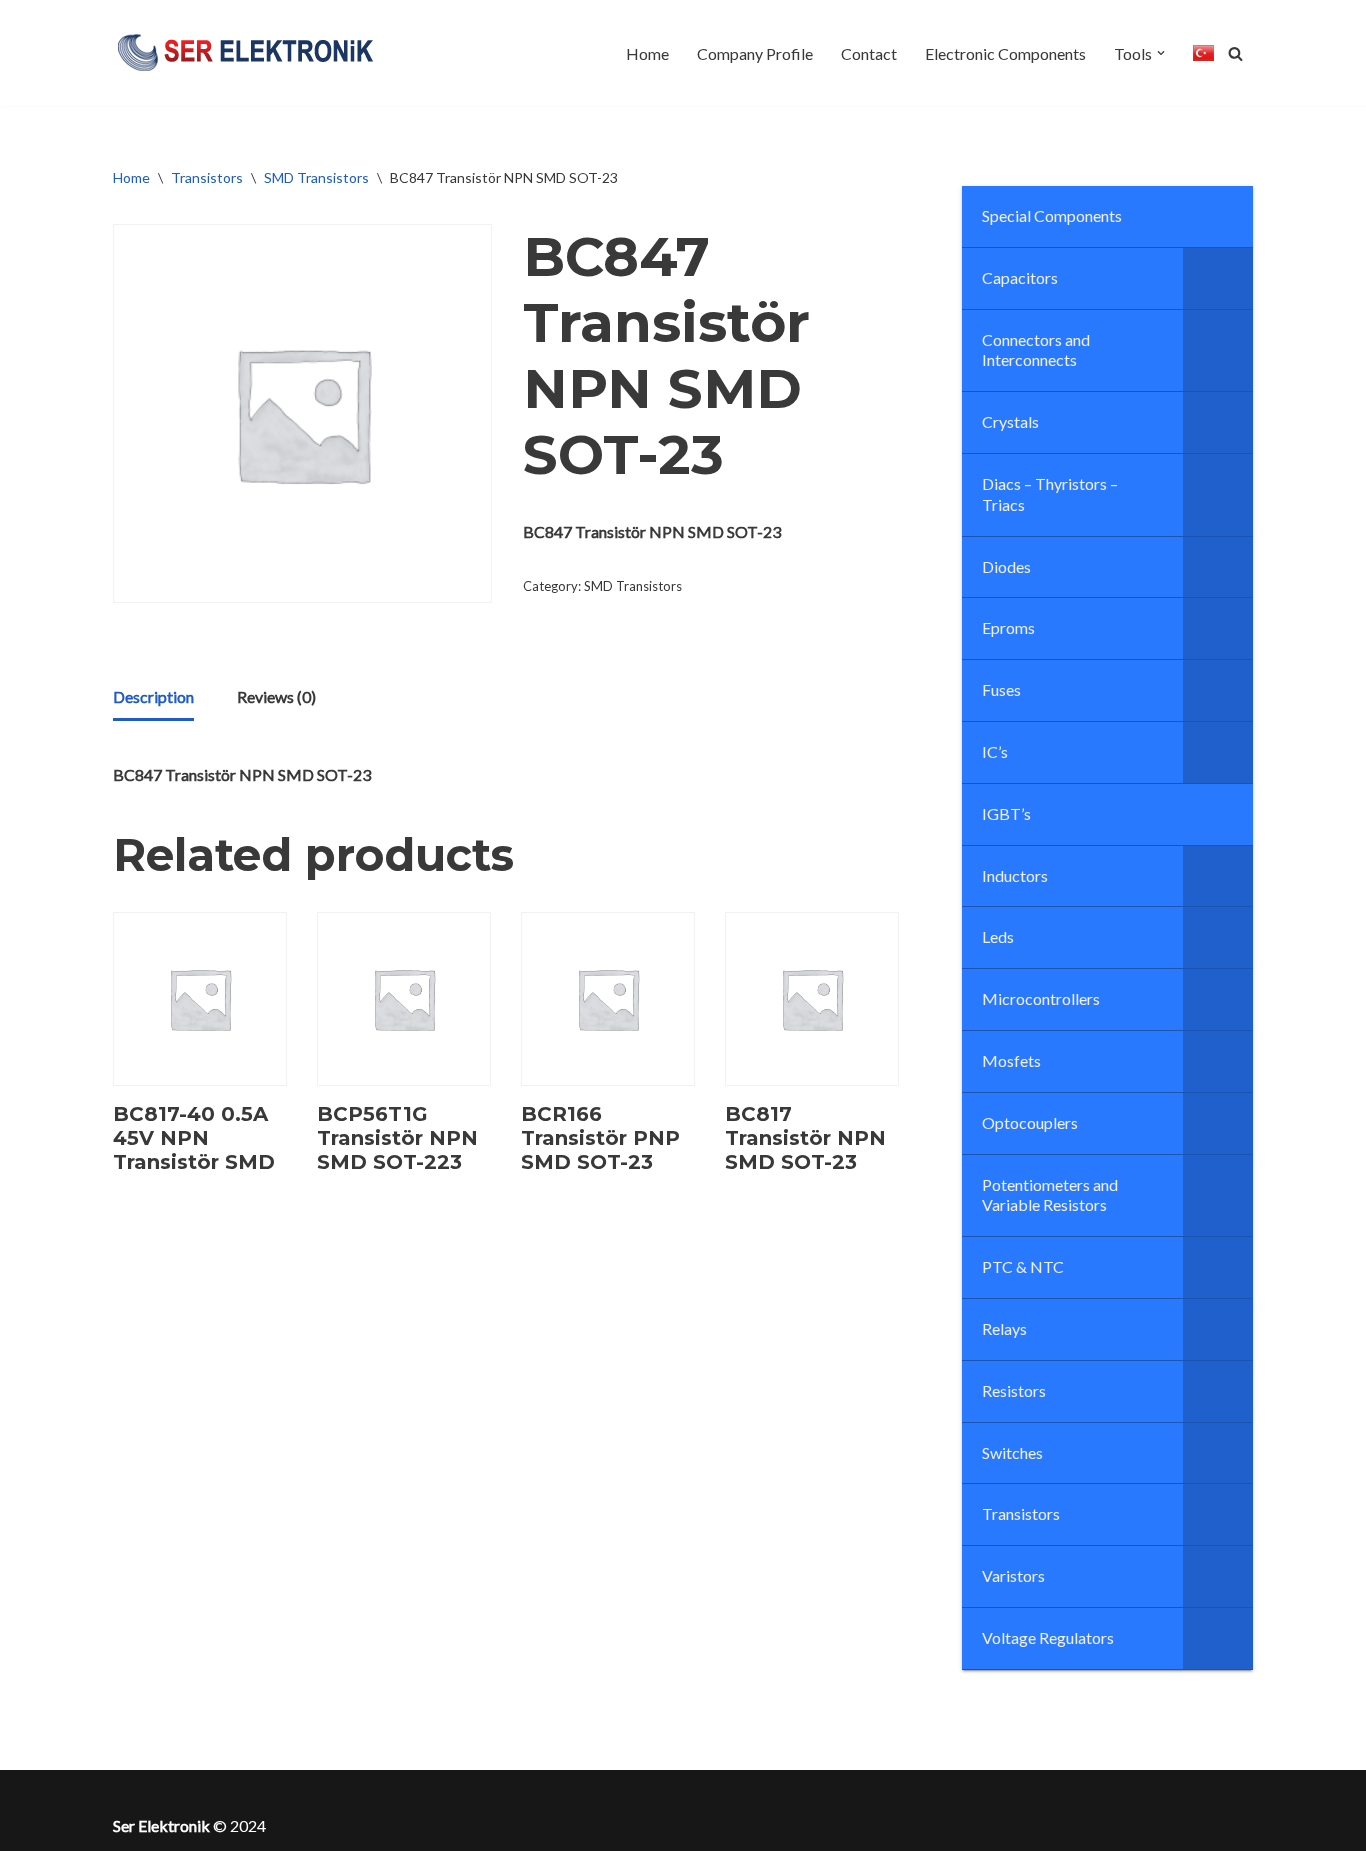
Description (153, 696)
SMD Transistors (316, 177)
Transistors (207, 177)
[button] (1161, 53)
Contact (869, 53)
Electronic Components (1005, 53)
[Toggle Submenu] (1218, 278)
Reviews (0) (276, 696)
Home (647, 53)
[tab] (153, 698)
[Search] (1235, 53)
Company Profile (755, 53)
